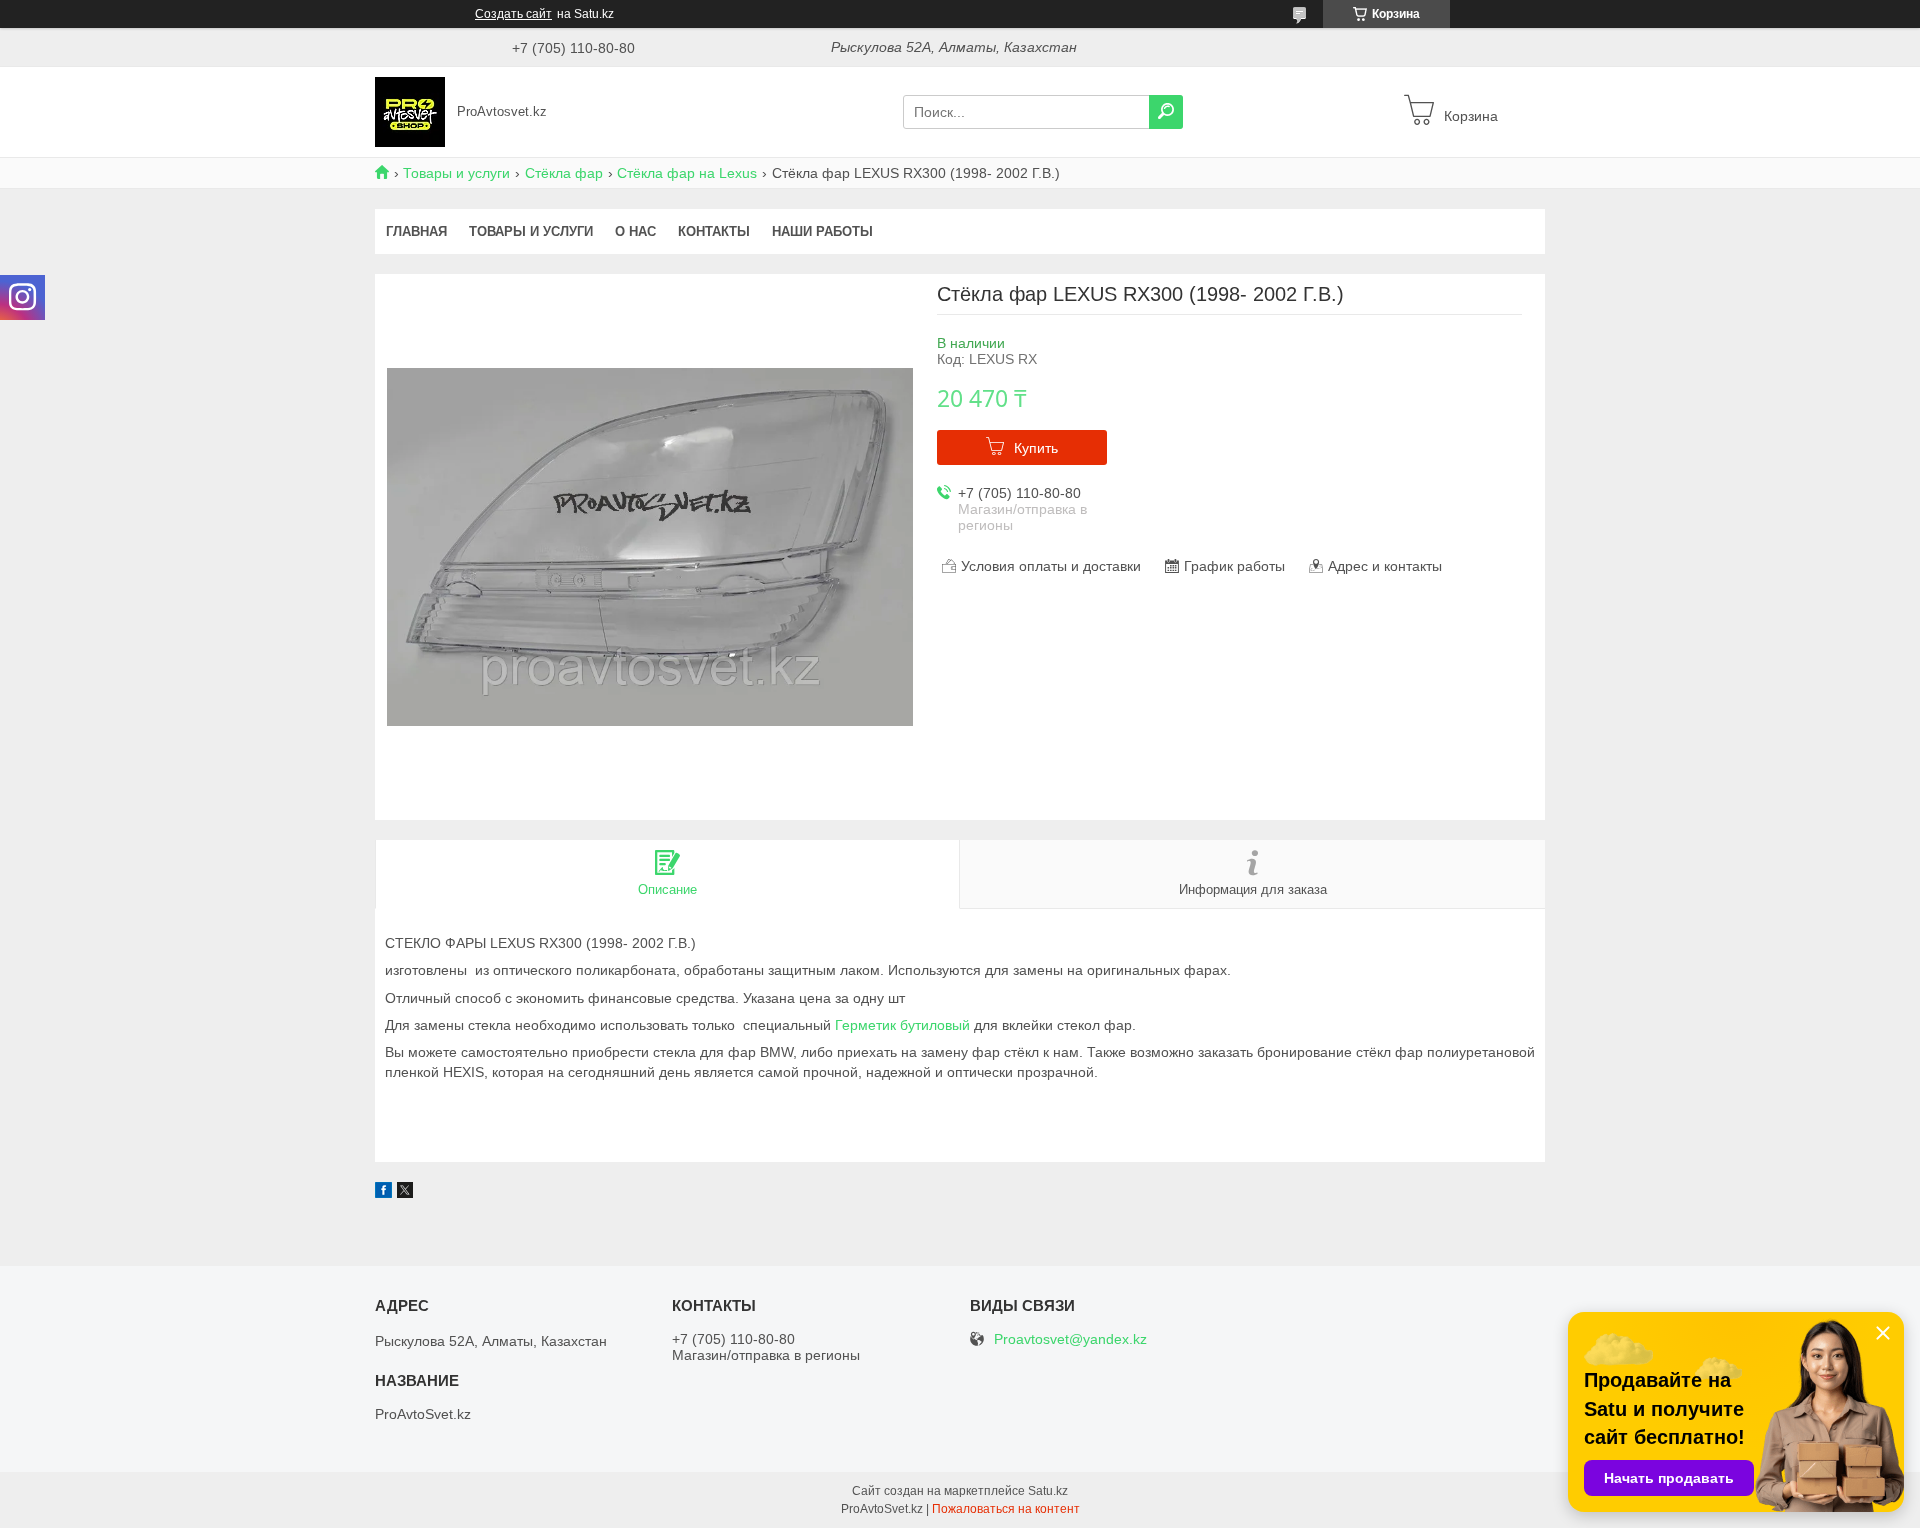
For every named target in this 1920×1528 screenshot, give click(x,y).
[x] (405, 1193)
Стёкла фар (564, 173)
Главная (416, 231)
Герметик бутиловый (902, 1025)
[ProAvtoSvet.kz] (410, 111)
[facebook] (383, 1193)
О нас (635, 231)
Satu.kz (1048, 1491)
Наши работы (822, 231)
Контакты (714, 231)
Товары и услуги (456, 173)
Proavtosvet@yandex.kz (1070, 1339)
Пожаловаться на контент (1006, 1509)
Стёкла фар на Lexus (687, 173)
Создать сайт (513, 14)
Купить (1036, 448)
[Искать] (1166, 112)
